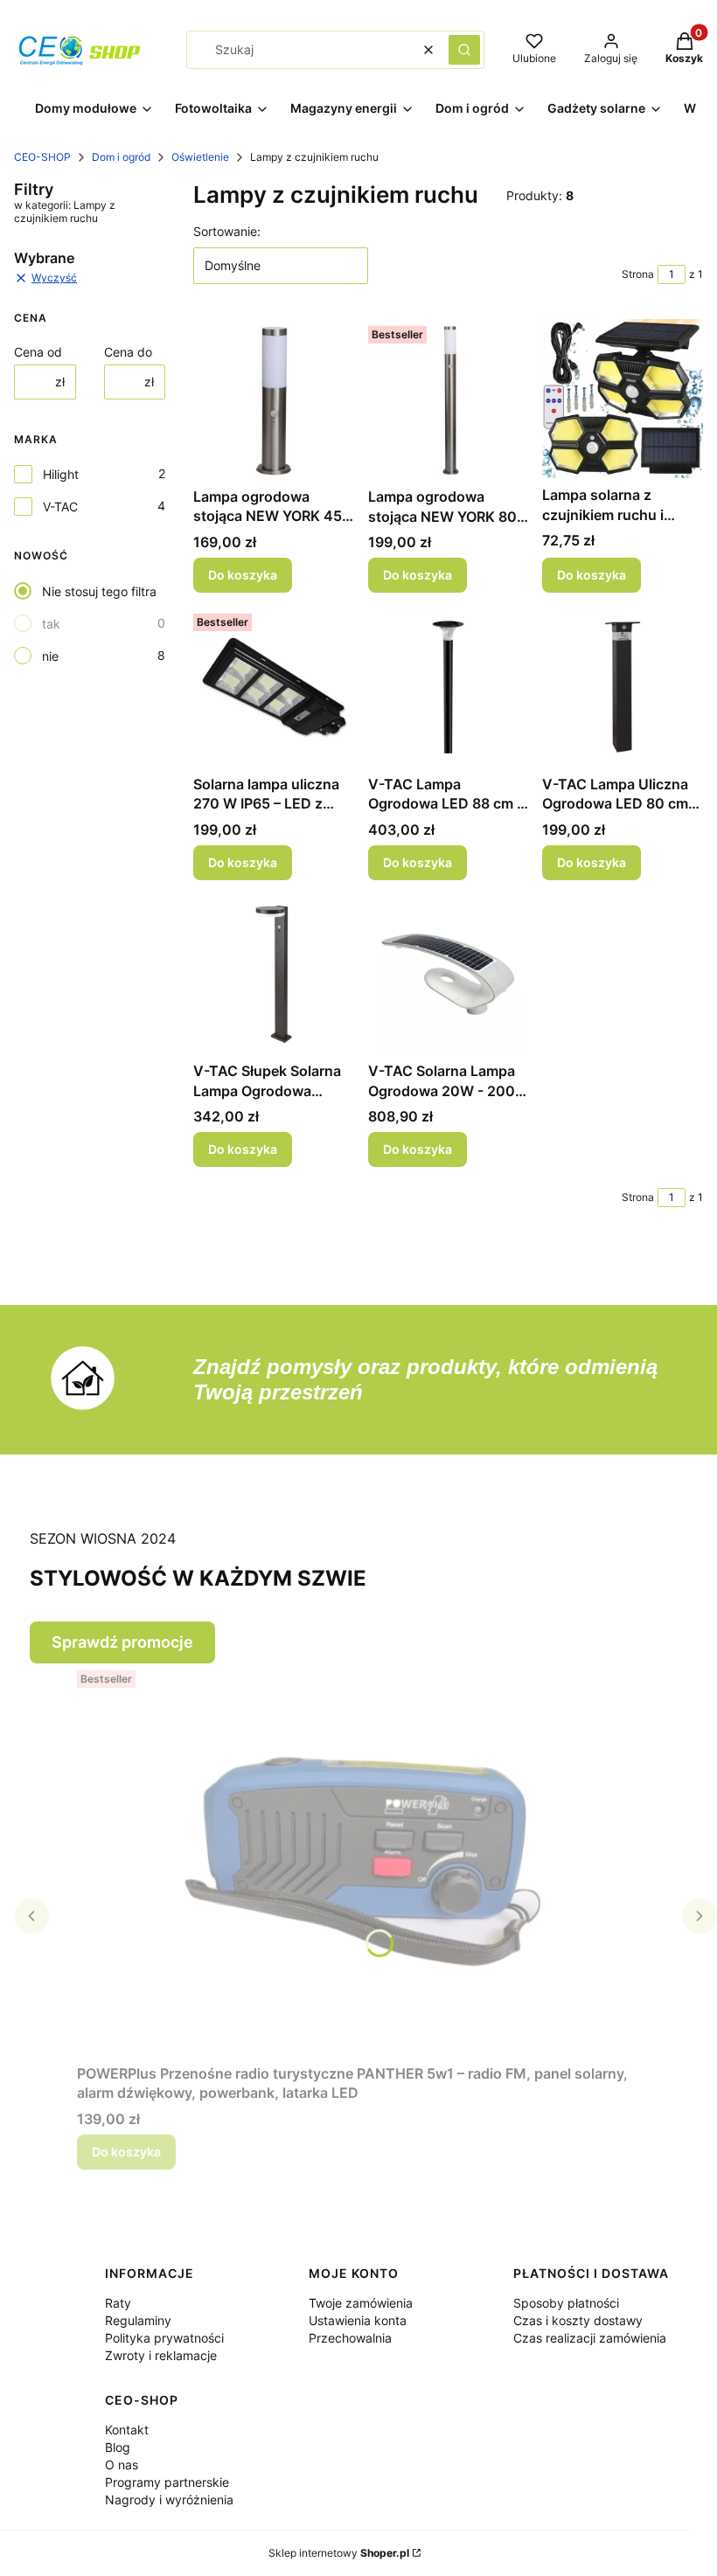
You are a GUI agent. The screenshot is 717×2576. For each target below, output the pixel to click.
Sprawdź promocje (122, 1642)
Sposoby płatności (566, 2303)
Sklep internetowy (339, 2553)
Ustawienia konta (358, 2320)
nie (50, 656)
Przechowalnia (350, 2338)
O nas (122, 2465)
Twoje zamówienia (361, 2303)
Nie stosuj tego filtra (99, 591)
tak (51, 624)
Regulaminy (138, 2320)
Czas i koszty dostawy (578, 2320)
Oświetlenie (200, 157)
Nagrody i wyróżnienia (169, 2500)
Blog (118, 2447)
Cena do (128, 352)
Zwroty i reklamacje (161, 2355)
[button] (464, 50)
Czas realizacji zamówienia (590, 2338)
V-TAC (60, 507)
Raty (118, 2303)
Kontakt (127, 2430)
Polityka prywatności (164, 2338)
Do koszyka (243, 575)
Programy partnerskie (167, 2482)
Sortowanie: (227, 231)
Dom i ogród (121, 157)
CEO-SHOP (42, 157)
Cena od (38, 352)
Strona (638, 274)
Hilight (61, 474)
